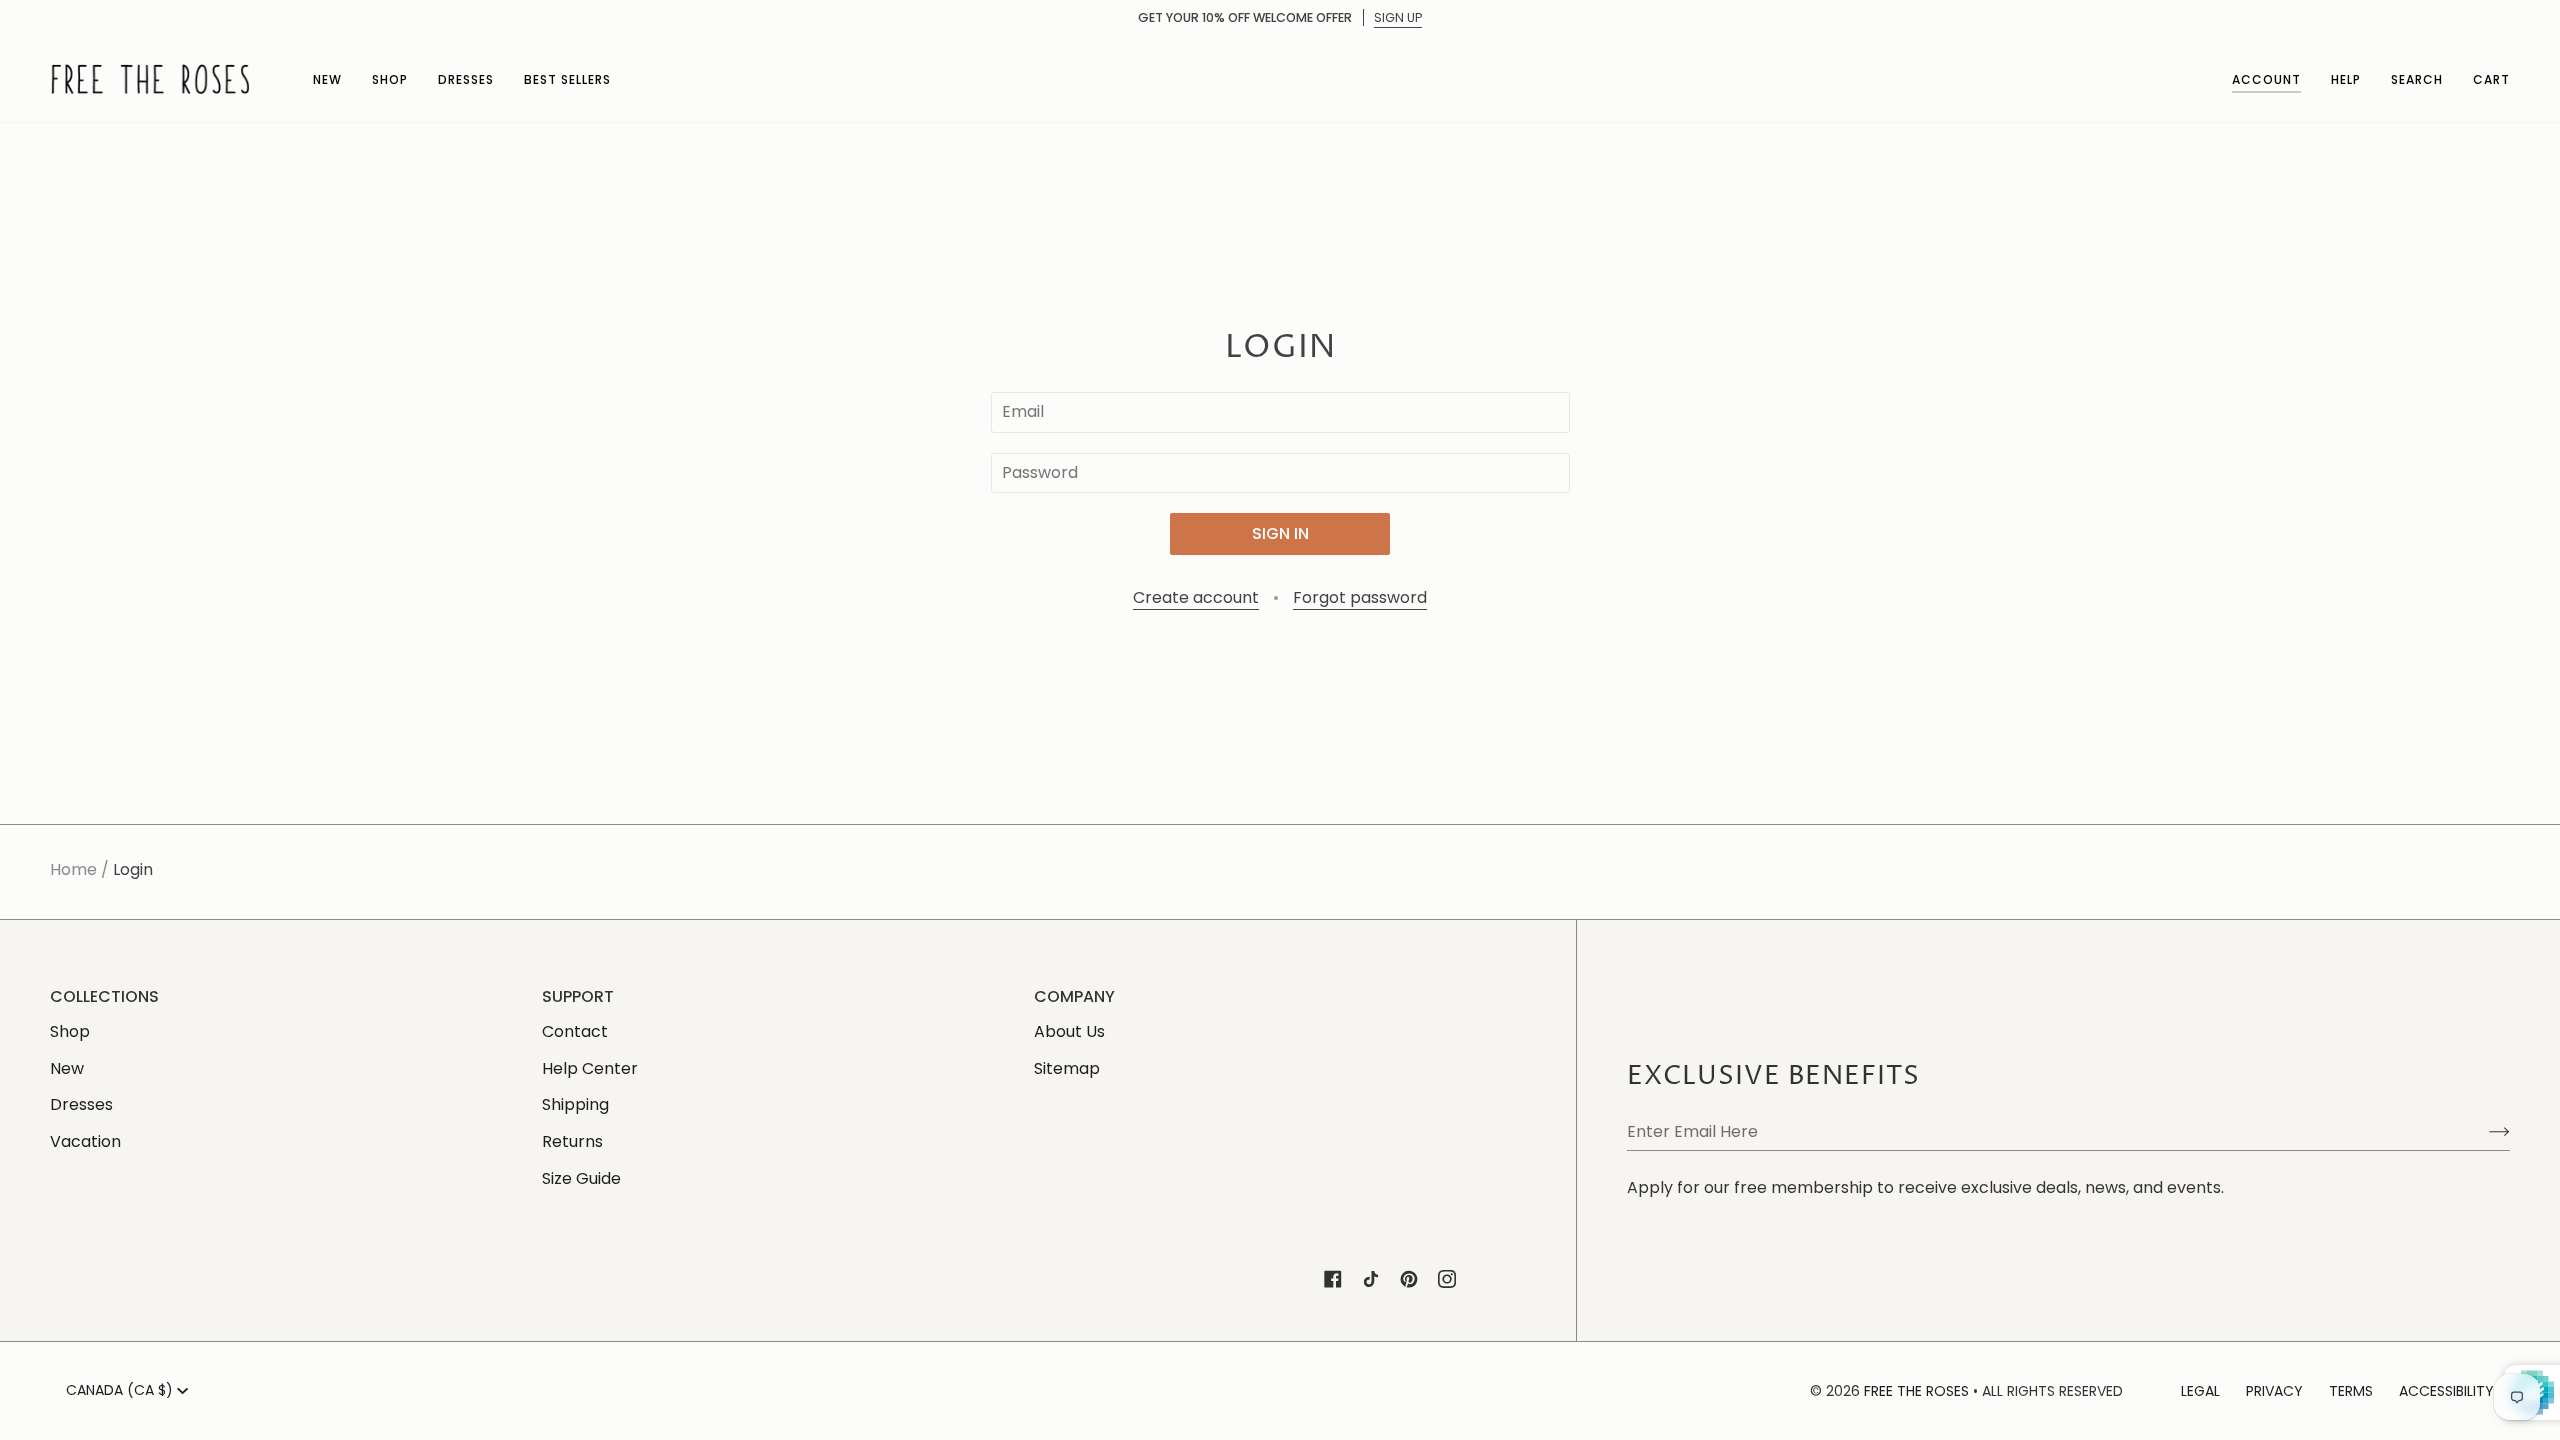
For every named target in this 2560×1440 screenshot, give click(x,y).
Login (133, 869)
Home (73, 869)
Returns (572, 1141)
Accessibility (2446, 1391)
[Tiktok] (1371, 1279)
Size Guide (581, 1178)
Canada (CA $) (119, 1390)
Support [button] (578, 996)
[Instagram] (1447, 1279)
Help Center (590, 1068)
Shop (70, 1031)
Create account (1196, 597)
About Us (1069, 1031)
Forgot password (1360, 597)
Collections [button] (104, 996)
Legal (2200, 1391)
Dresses (81, 1104)
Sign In (1280, 533)
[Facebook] (1333, 1279)
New (67, 1068)
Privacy (2274, 1391)
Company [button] (1074, 996)
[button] (327, 79)
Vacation (85, 1141)
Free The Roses (1916, 1391)
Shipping (575, 1104)
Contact (575, 1031)
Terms (2351, 1391)
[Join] (2483, 1131)
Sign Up (1398, 17)
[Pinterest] (1409, 1279)
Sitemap (1067, 1068)
